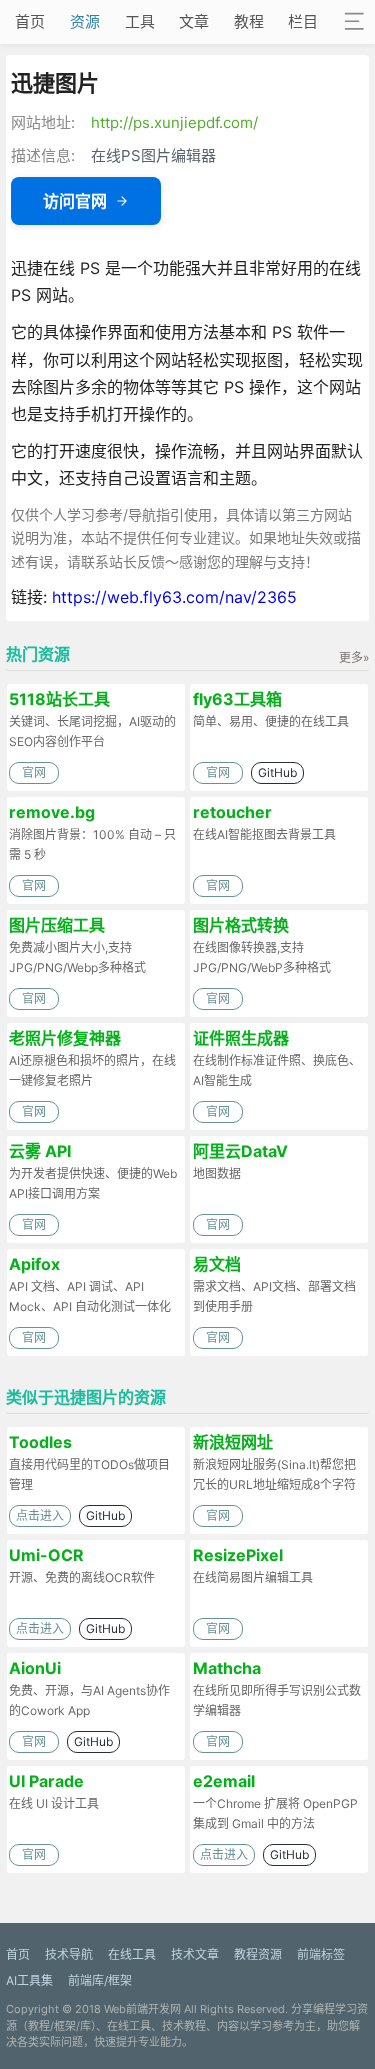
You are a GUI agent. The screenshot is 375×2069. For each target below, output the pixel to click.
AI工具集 (29, 1980)
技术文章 (195, 1954)
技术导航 (69, 1954)
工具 (140, 21)
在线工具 (132, 1954)
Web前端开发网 (142, 2009)
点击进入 (40, 1515)
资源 (85, 21)
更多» (354, 657)
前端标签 (321, 1954)
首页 (30, 21)
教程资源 (258, 1954)
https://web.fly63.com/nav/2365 (174, 597)
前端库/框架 (100, 1980)
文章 (194, 21)
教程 (249, 21)
